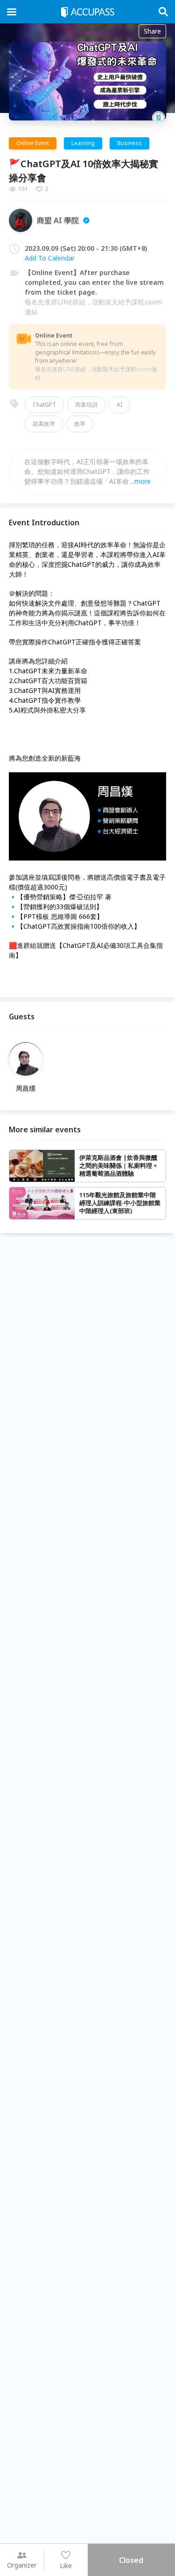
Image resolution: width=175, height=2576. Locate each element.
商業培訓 (86, 405)
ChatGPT (44, 405)
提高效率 (44, 424)
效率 (80, 424)
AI (119, 405)
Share (152, 31)
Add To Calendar (50, 258)
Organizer (22, 2565)
